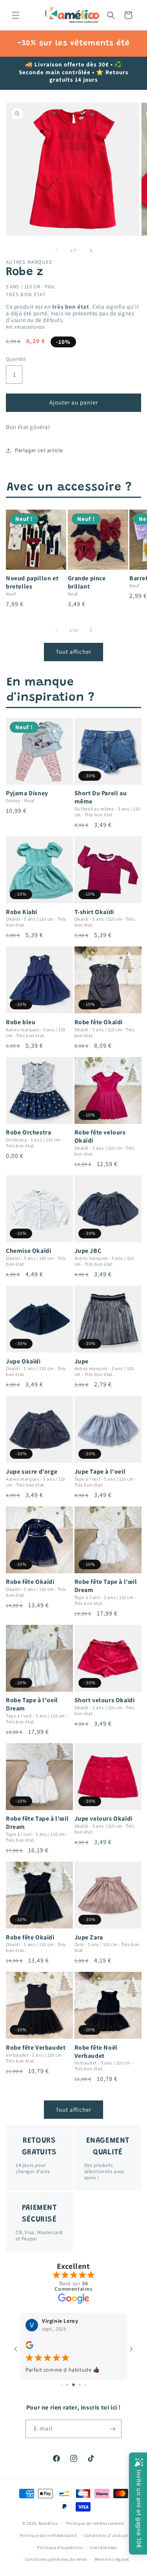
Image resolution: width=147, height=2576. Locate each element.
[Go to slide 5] (85, 2385)
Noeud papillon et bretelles (32, 582)
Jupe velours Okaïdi (103, 1819)
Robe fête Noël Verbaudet (96, 2052)
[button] (16, 15)
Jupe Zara (89, 1937)
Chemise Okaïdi (28, 1251)
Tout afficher (73, 652)
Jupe (82, 1361)
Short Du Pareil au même (101, 797)
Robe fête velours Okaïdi (100, 1137)
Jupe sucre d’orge (32, 1472)
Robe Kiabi (22, 912)
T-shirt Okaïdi (94, 912)
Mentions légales (112, 2559)
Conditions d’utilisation (109, 2535)
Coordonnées (104, 2547)
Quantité (16, 359)
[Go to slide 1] (62, 2385)
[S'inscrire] (113, 2429)
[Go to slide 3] (73, 2385)
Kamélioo (48, 2523)
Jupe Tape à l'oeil (100, 1472)
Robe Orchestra (28, 1132)
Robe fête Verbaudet (36, 2048)
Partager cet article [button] (39, 450)
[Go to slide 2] (67, 2385)
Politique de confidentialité (48, 2535)
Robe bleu (21, 1022)
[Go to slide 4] (80, 2385)
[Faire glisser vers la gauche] (56, 250)
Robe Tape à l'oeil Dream (32, 1704)
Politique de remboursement (95, 2523)
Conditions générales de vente (56, 2559)
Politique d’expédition (60, 2547)
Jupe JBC (88, 1251)
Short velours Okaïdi (105, 1700)
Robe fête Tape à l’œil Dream (106, 1586)
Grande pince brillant (87, 582)
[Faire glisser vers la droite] (91, 250)
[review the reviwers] (29, 2347)
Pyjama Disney (27, 793)
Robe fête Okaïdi (99, 1022)
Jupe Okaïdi (23, 1361)
